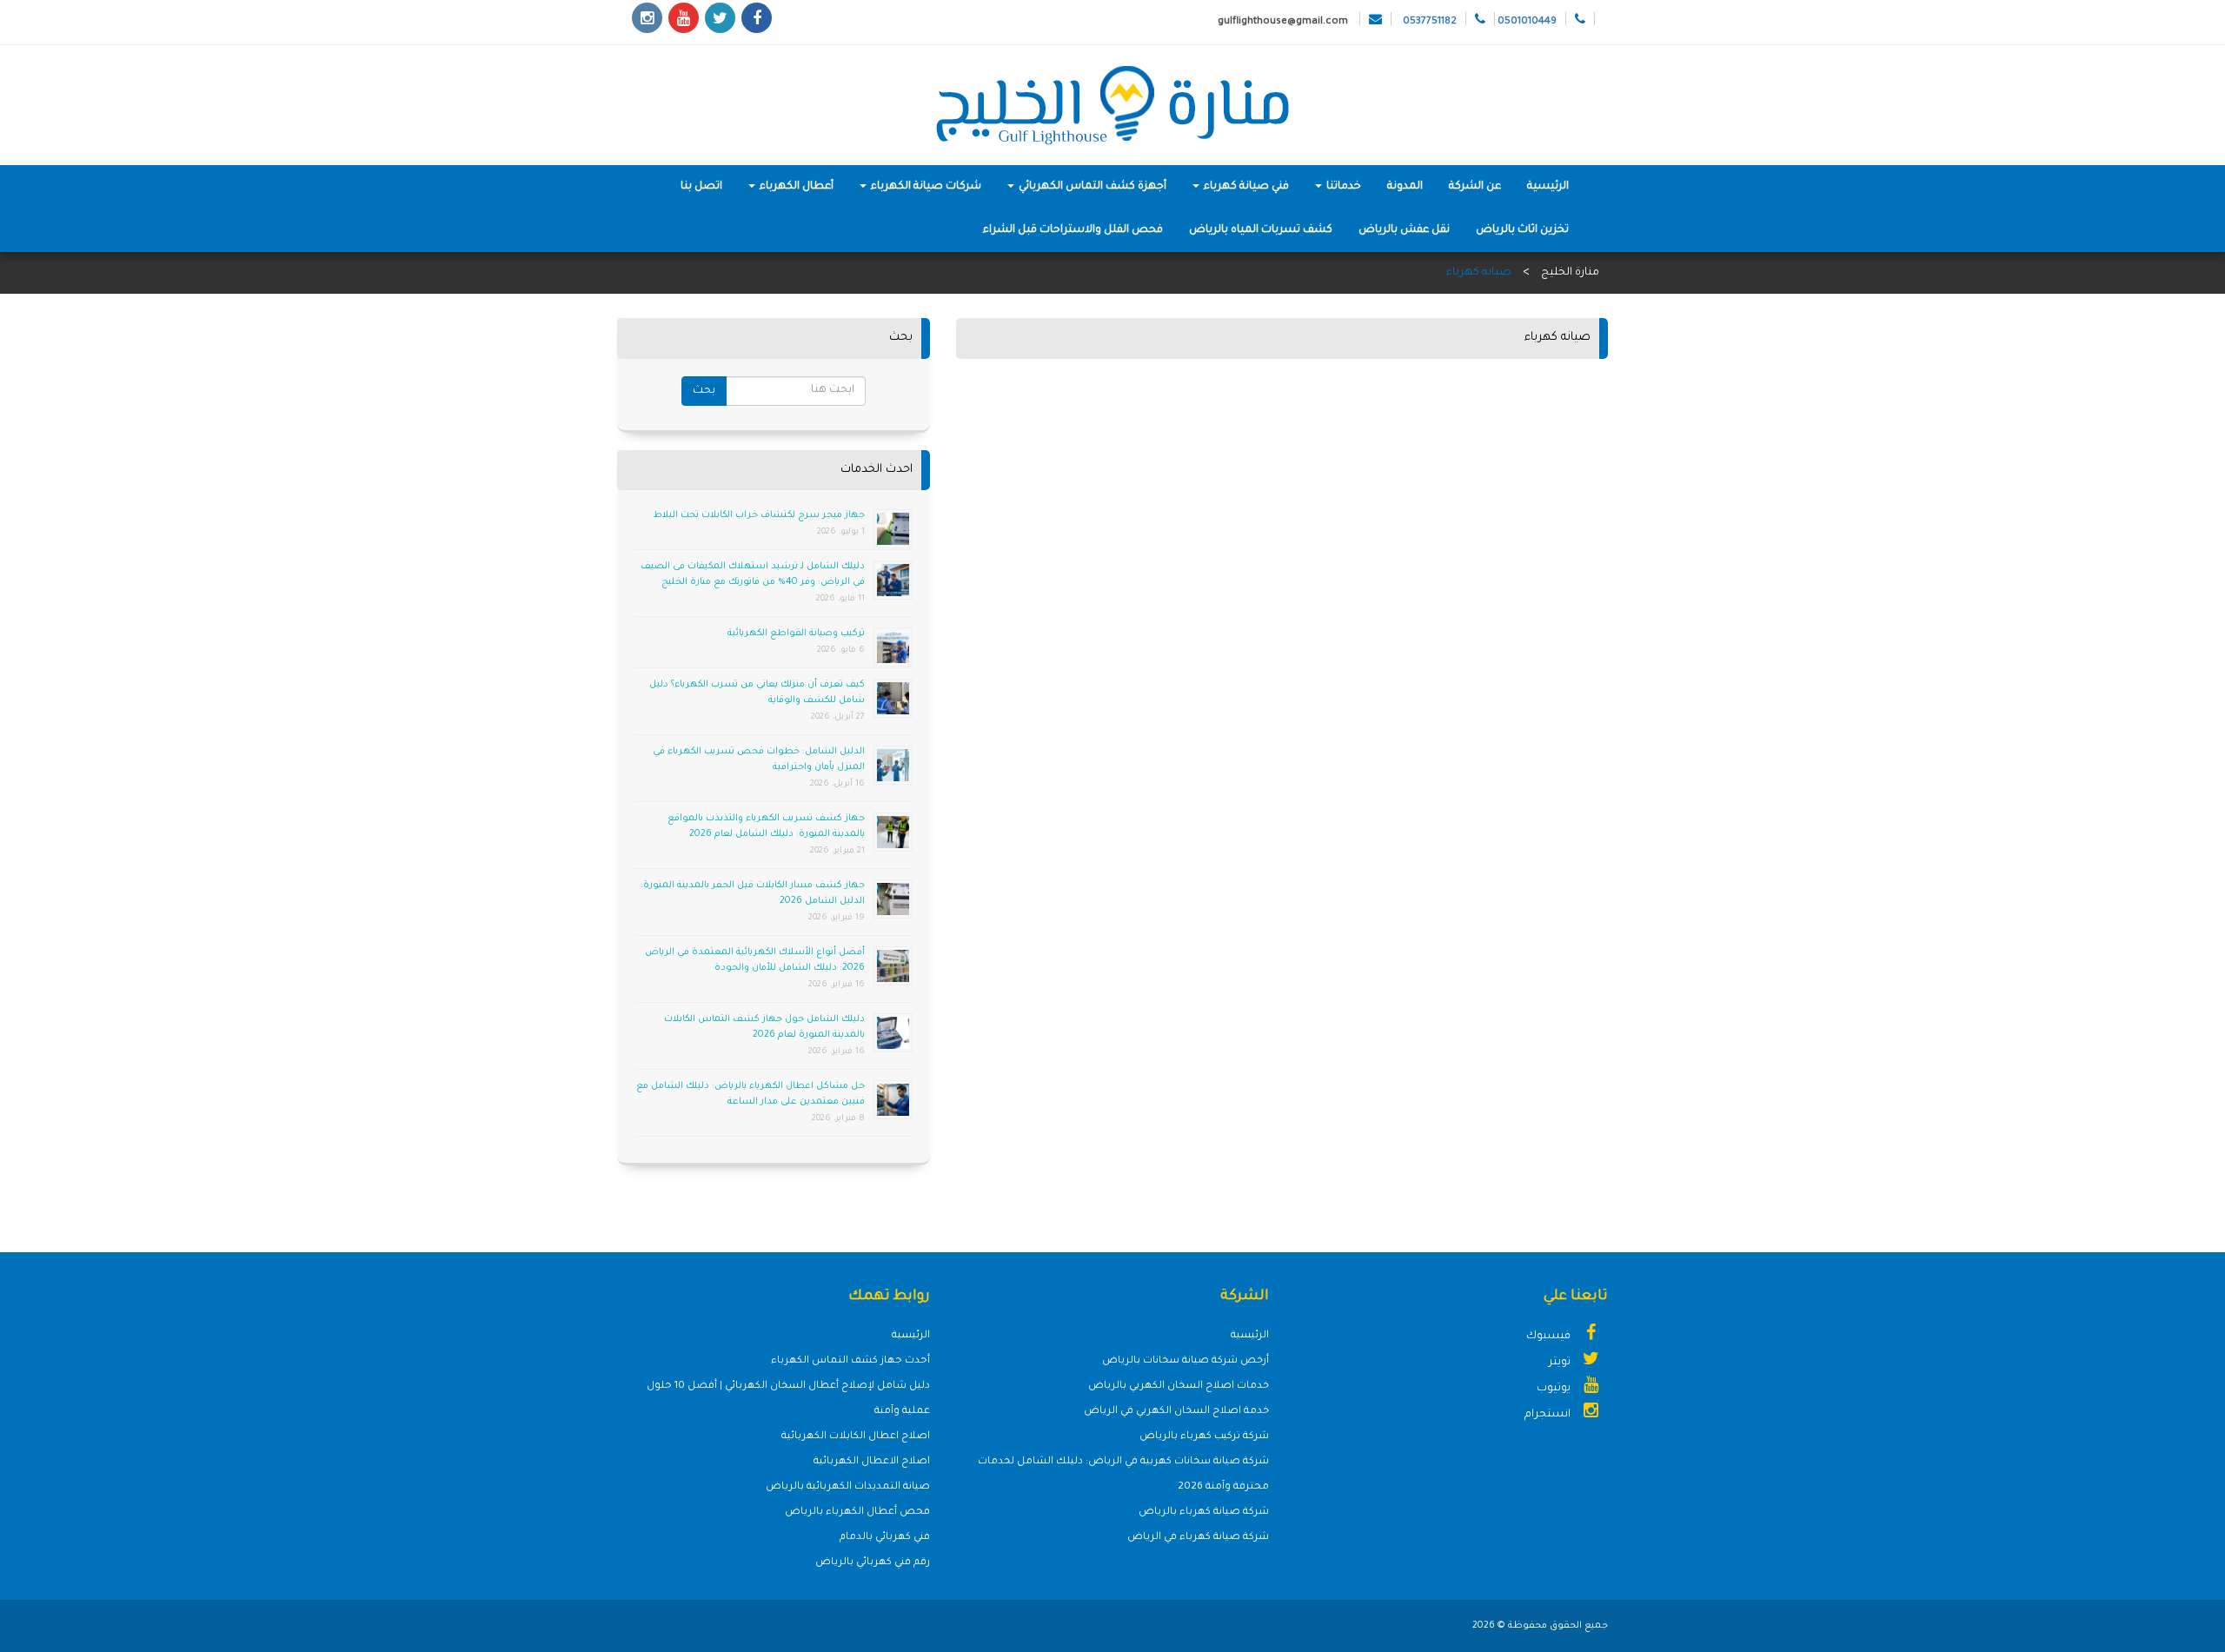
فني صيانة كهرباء (1245, 187)
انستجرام (1549, 1415)
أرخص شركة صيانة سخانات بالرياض (1186, 1361)
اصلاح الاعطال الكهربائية (872, 1462)
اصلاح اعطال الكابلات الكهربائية (856, 1437)
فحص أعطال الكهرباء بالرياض (857, 1513)
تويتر (1561, 1363)
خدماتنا (1342, 187)
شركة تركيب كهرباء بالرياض (1204, 1437)
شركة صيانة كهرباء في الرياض (1198, 1538)
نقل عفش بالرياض (1404, 230)
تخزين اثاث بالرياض (1522, 230)
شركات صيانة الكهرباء (925, 187)
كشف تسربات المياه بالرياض (1261, 230)
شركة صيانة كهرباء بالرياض (1204, 1513)
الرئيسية (1548, 187)
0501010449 (1527, 22)
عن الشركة (1475, 187)
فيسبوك (1550, 1337)
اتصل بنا (701, 187)
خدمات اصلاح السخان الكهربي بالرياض (1179, 1387)
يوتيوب (1555, 1389)
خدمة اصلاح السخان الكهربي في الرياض (1176, 1412)
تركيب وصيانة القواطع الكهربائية (796, 634)
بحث (704, 391)
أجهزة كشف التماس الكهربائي (1091, 187)
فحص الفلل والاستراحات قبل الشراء (1073, 230)
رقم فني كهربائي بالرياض (873, 1563)
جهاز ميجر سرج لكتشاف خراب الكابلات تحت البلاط (759, 515)
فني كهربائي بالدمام (885, 1538)
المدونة (1405, 187)
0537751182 (1430, 22)
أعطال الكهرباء (795, 187)
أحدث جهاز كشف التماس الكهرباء (850, 1361)
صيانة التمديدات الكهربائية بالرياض (848, 1487)
